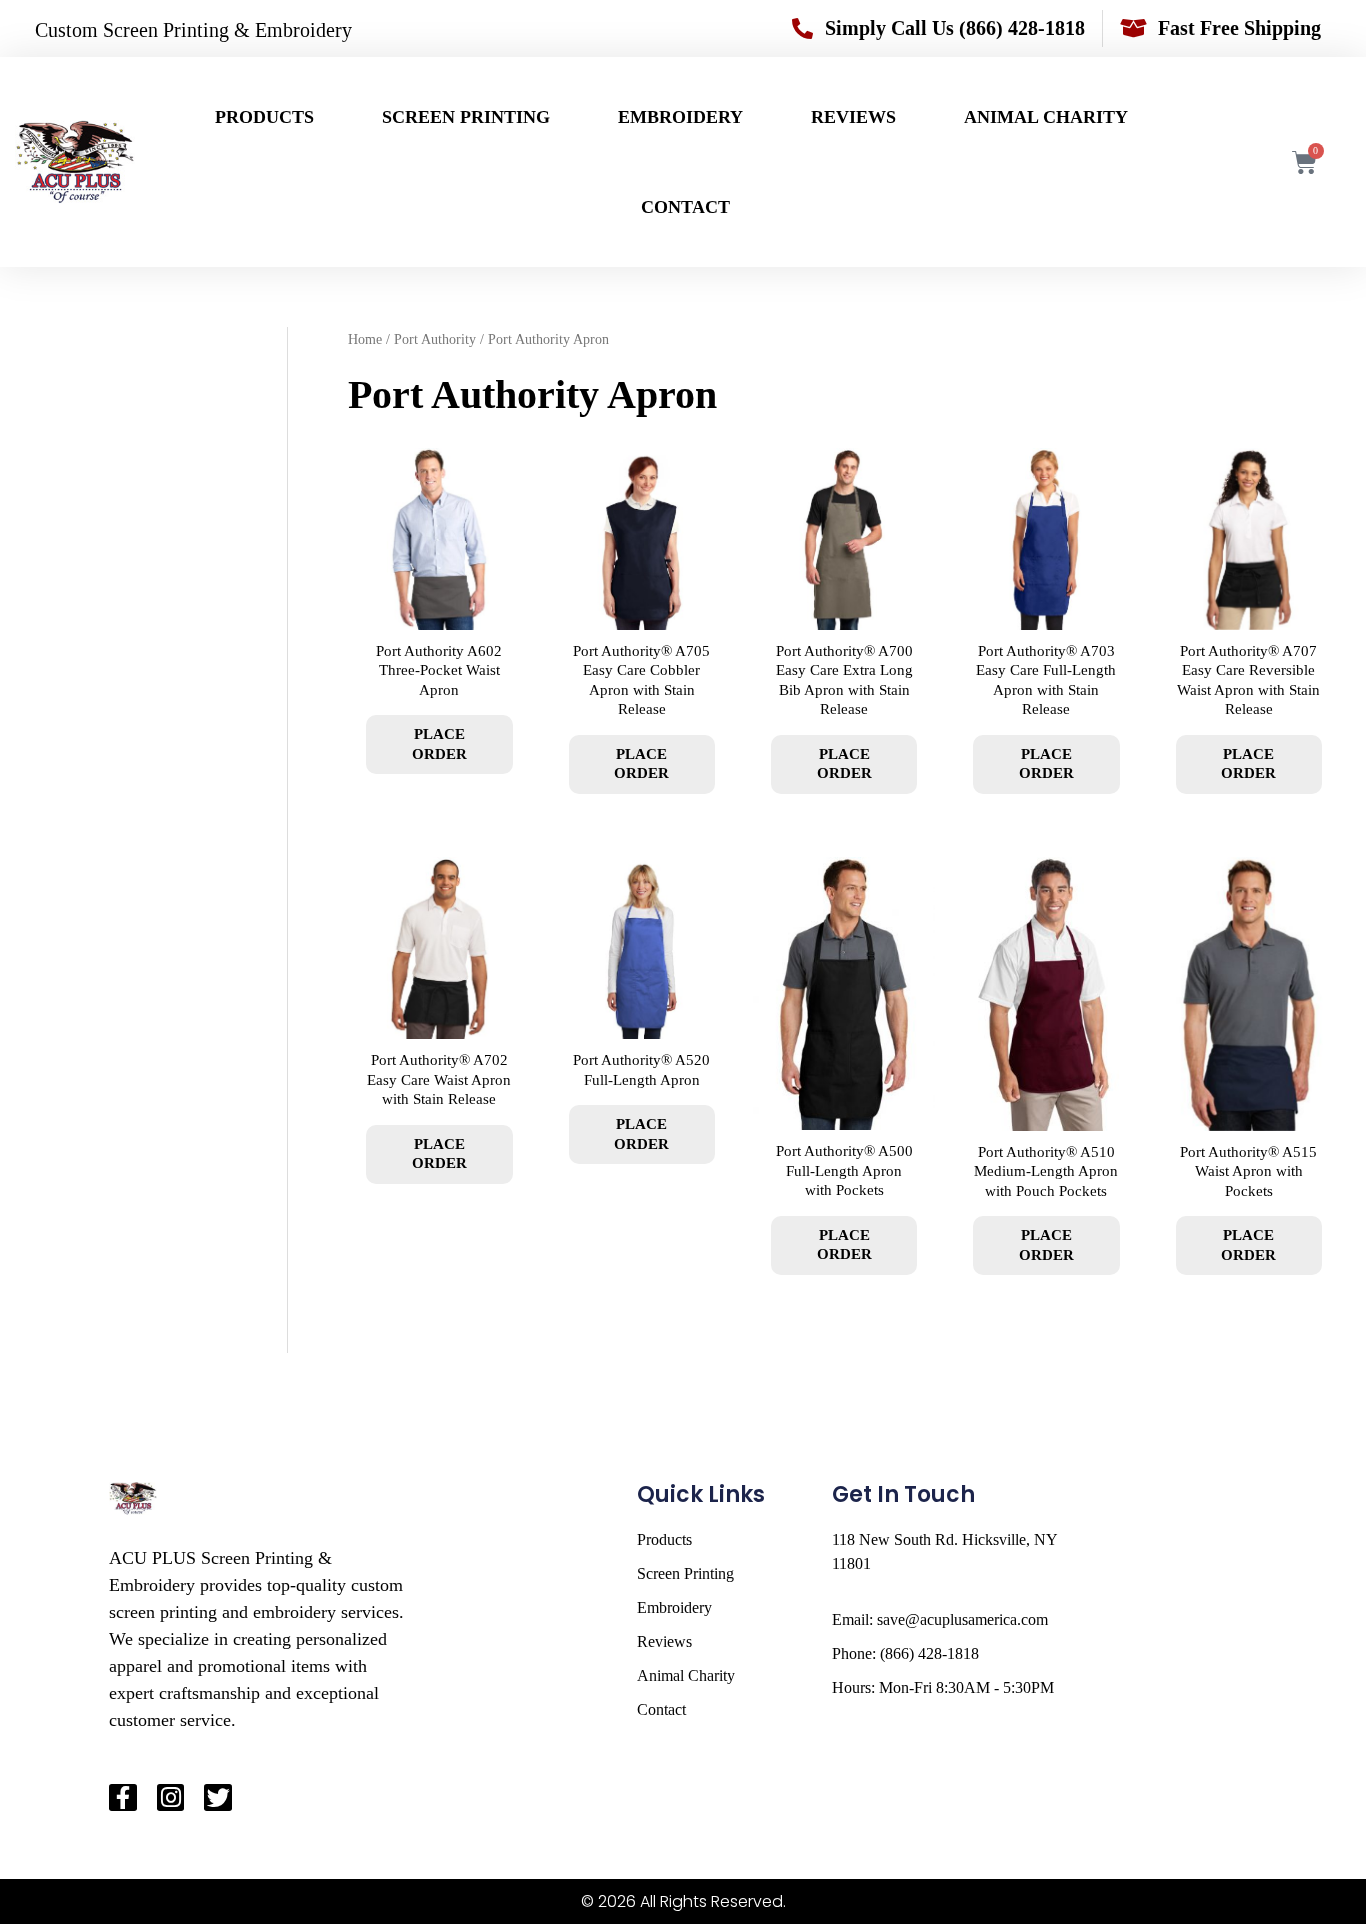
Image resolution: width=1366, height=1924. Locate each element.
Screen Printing (466, 117)
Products (264, 117)
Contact (685, 207)
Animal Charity (1046, 117)
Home (365, 339)
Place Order (439, 744)
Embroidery (680, 117)
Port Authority (435, 339)
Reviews (853, 117)
